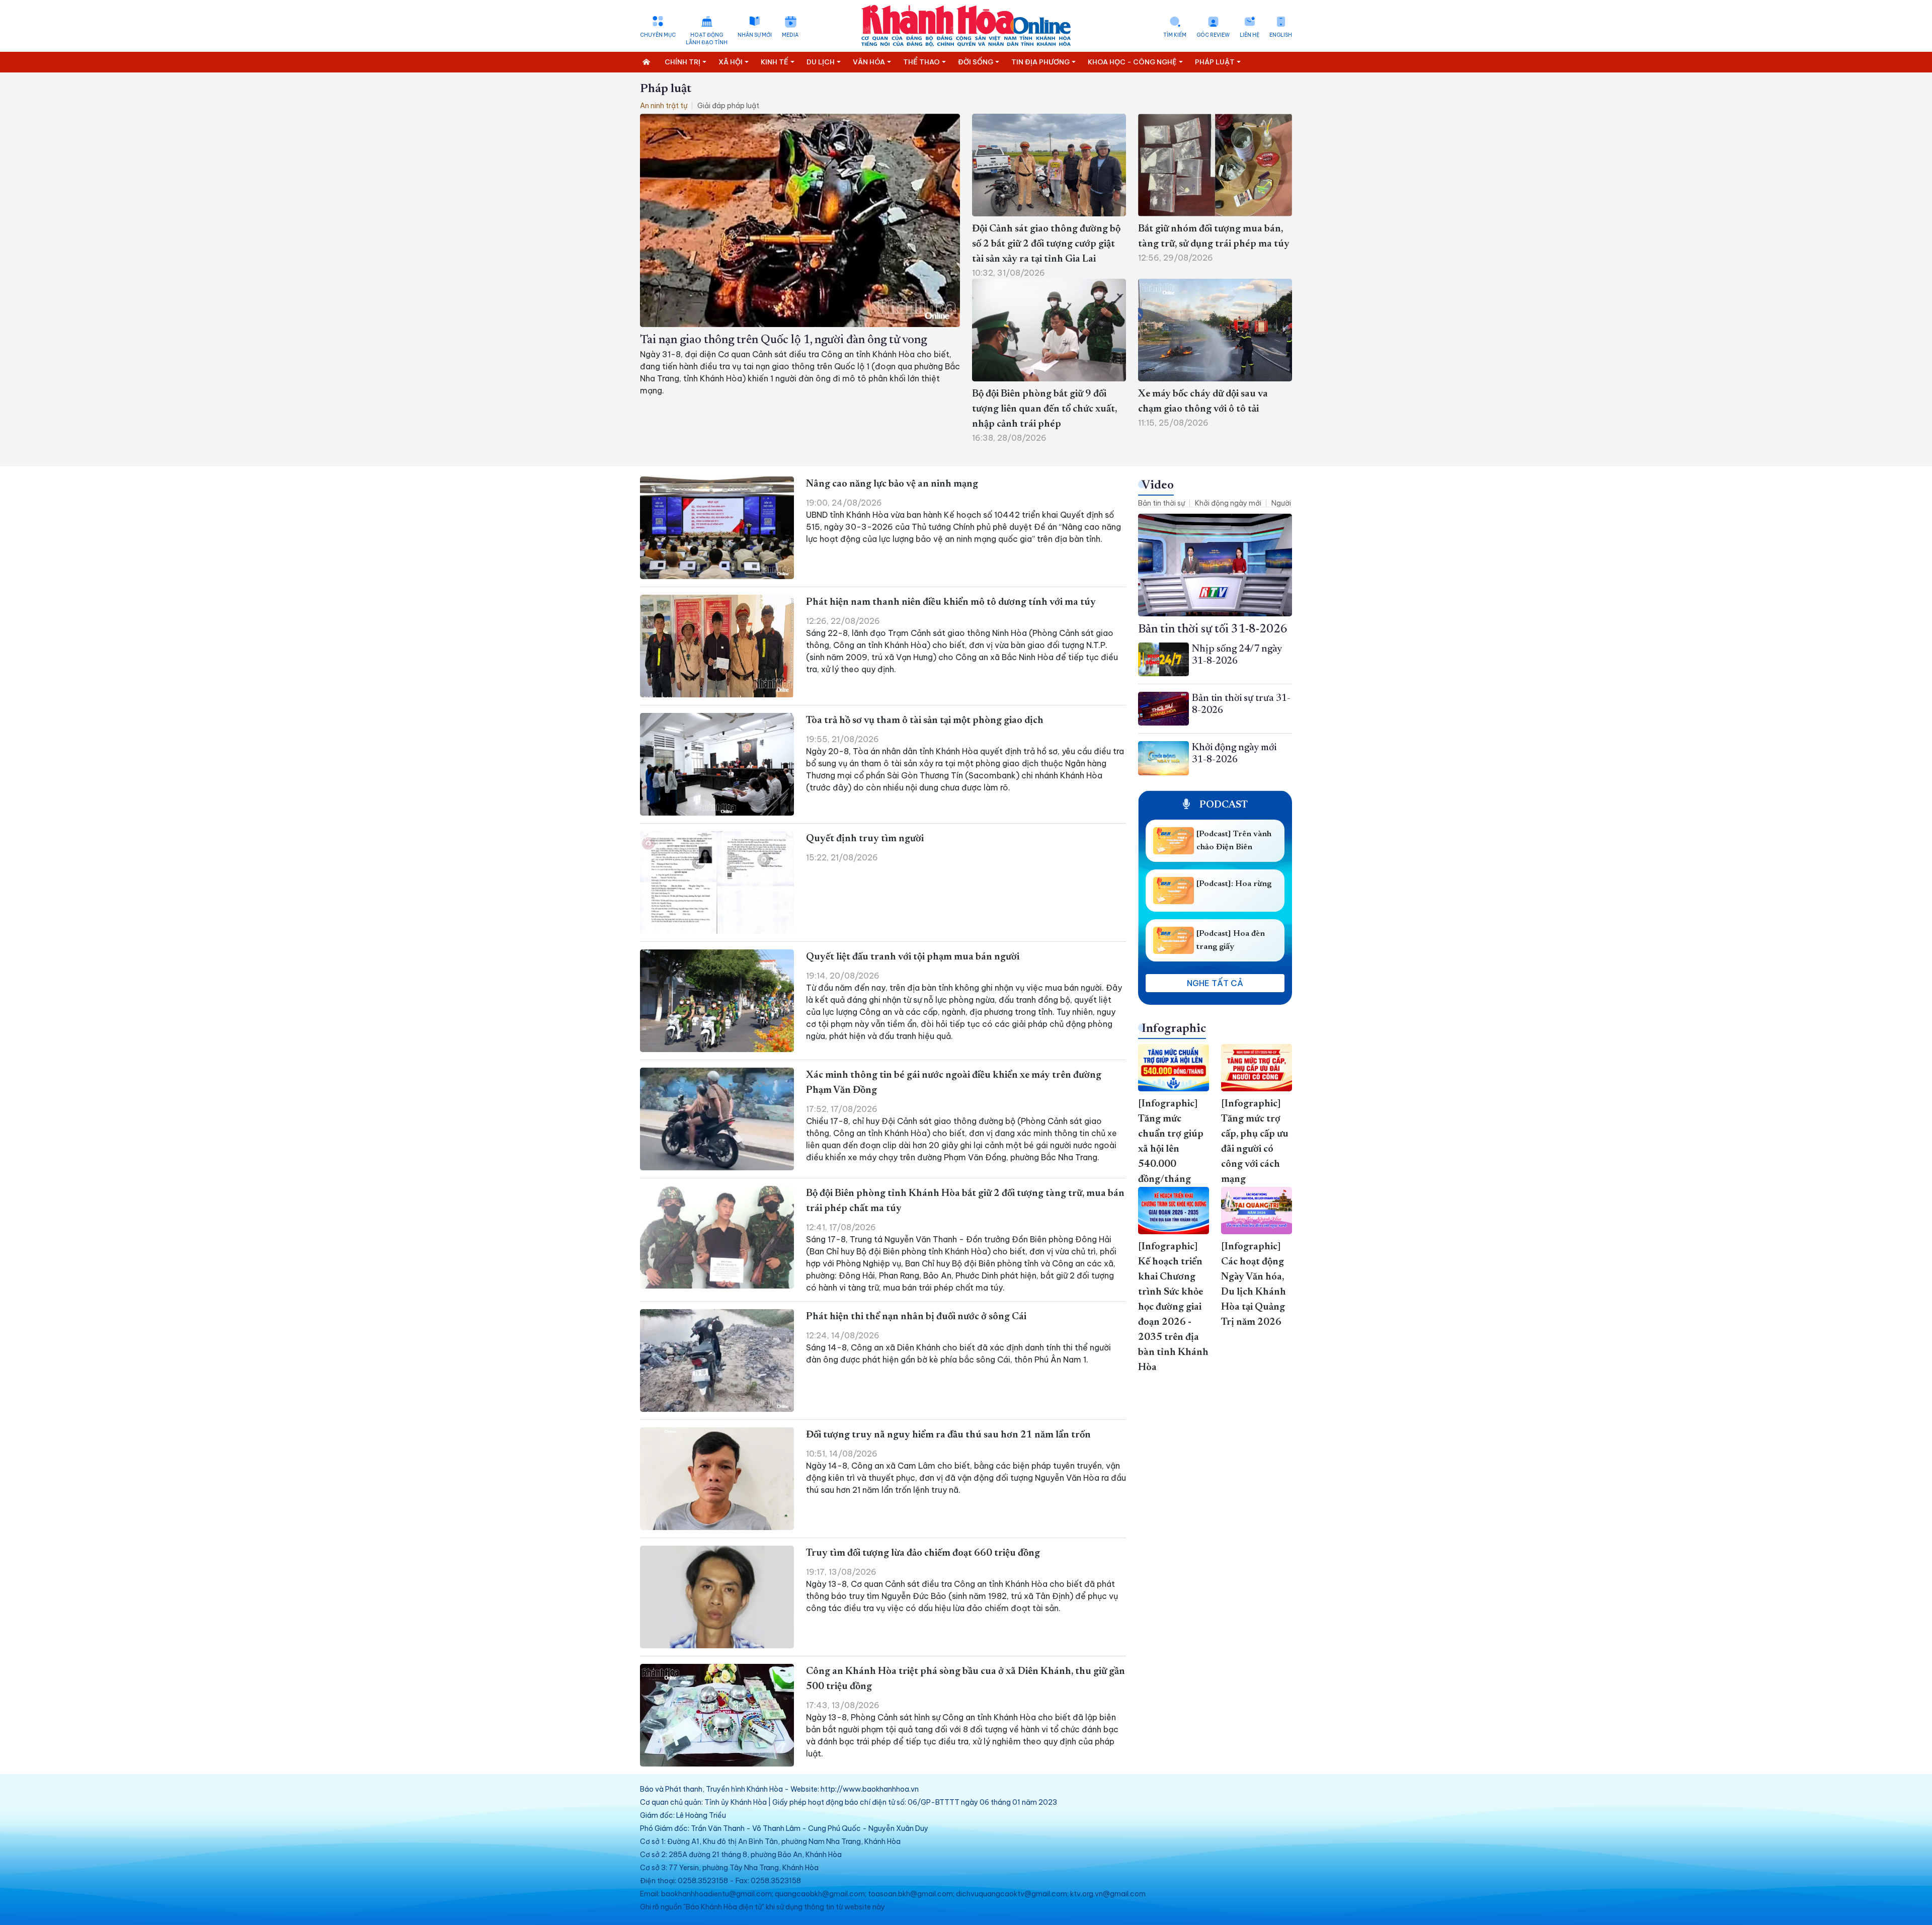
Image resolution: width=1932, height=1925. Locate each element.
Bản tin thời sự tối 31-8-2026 (1213, 629)
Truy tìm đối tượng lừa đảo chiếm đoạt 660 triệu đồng (923, 1553)
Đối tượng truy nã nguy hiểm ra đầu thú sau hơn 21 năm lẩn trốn (948, 1435)
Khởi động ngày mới (1228, 503)
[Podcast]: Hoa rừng (1234, 884)
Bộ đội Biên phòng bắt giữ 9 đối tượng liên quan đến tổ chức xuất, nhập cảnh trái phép (1044, 409)
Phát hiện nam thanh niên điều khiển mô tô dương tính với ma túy (951, 602)
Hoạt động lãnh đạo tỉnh (707, 39)
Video (1158, 486)
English (1281, 35)
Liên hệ (1250, 35)
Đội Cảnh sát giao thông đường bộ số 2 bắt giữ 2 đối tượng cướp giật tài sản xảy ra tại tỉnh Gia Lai (1046, 244)
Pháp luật (666, 89)
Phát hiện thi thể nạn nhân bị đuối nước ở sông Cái (916, 1317)
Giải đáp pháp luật (728, 106)
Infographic (1174, 1029)
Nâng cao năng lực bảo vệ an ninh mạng (892, 484)
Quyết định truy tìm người (865, 839)
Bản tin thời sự (1161, 503)
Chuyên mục (658, 35)
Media (790, 35)
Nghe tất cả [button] (1215, 983)
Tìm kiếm (1175, 35)
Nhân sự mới (755, 35)
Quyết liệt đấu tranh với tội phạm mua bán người (913, 957)
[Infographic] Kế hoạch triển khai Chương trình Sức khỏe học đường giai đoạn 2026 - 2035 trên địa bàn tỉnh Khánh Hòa (1173, 1307)
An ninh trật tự (664, 106)
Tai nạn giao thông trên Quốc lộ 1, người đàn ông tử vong (783, 340)
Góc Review (1213, 35)
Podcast (1223, 805)
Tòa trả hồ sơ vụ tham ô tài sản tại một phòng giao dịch (925, 720)
